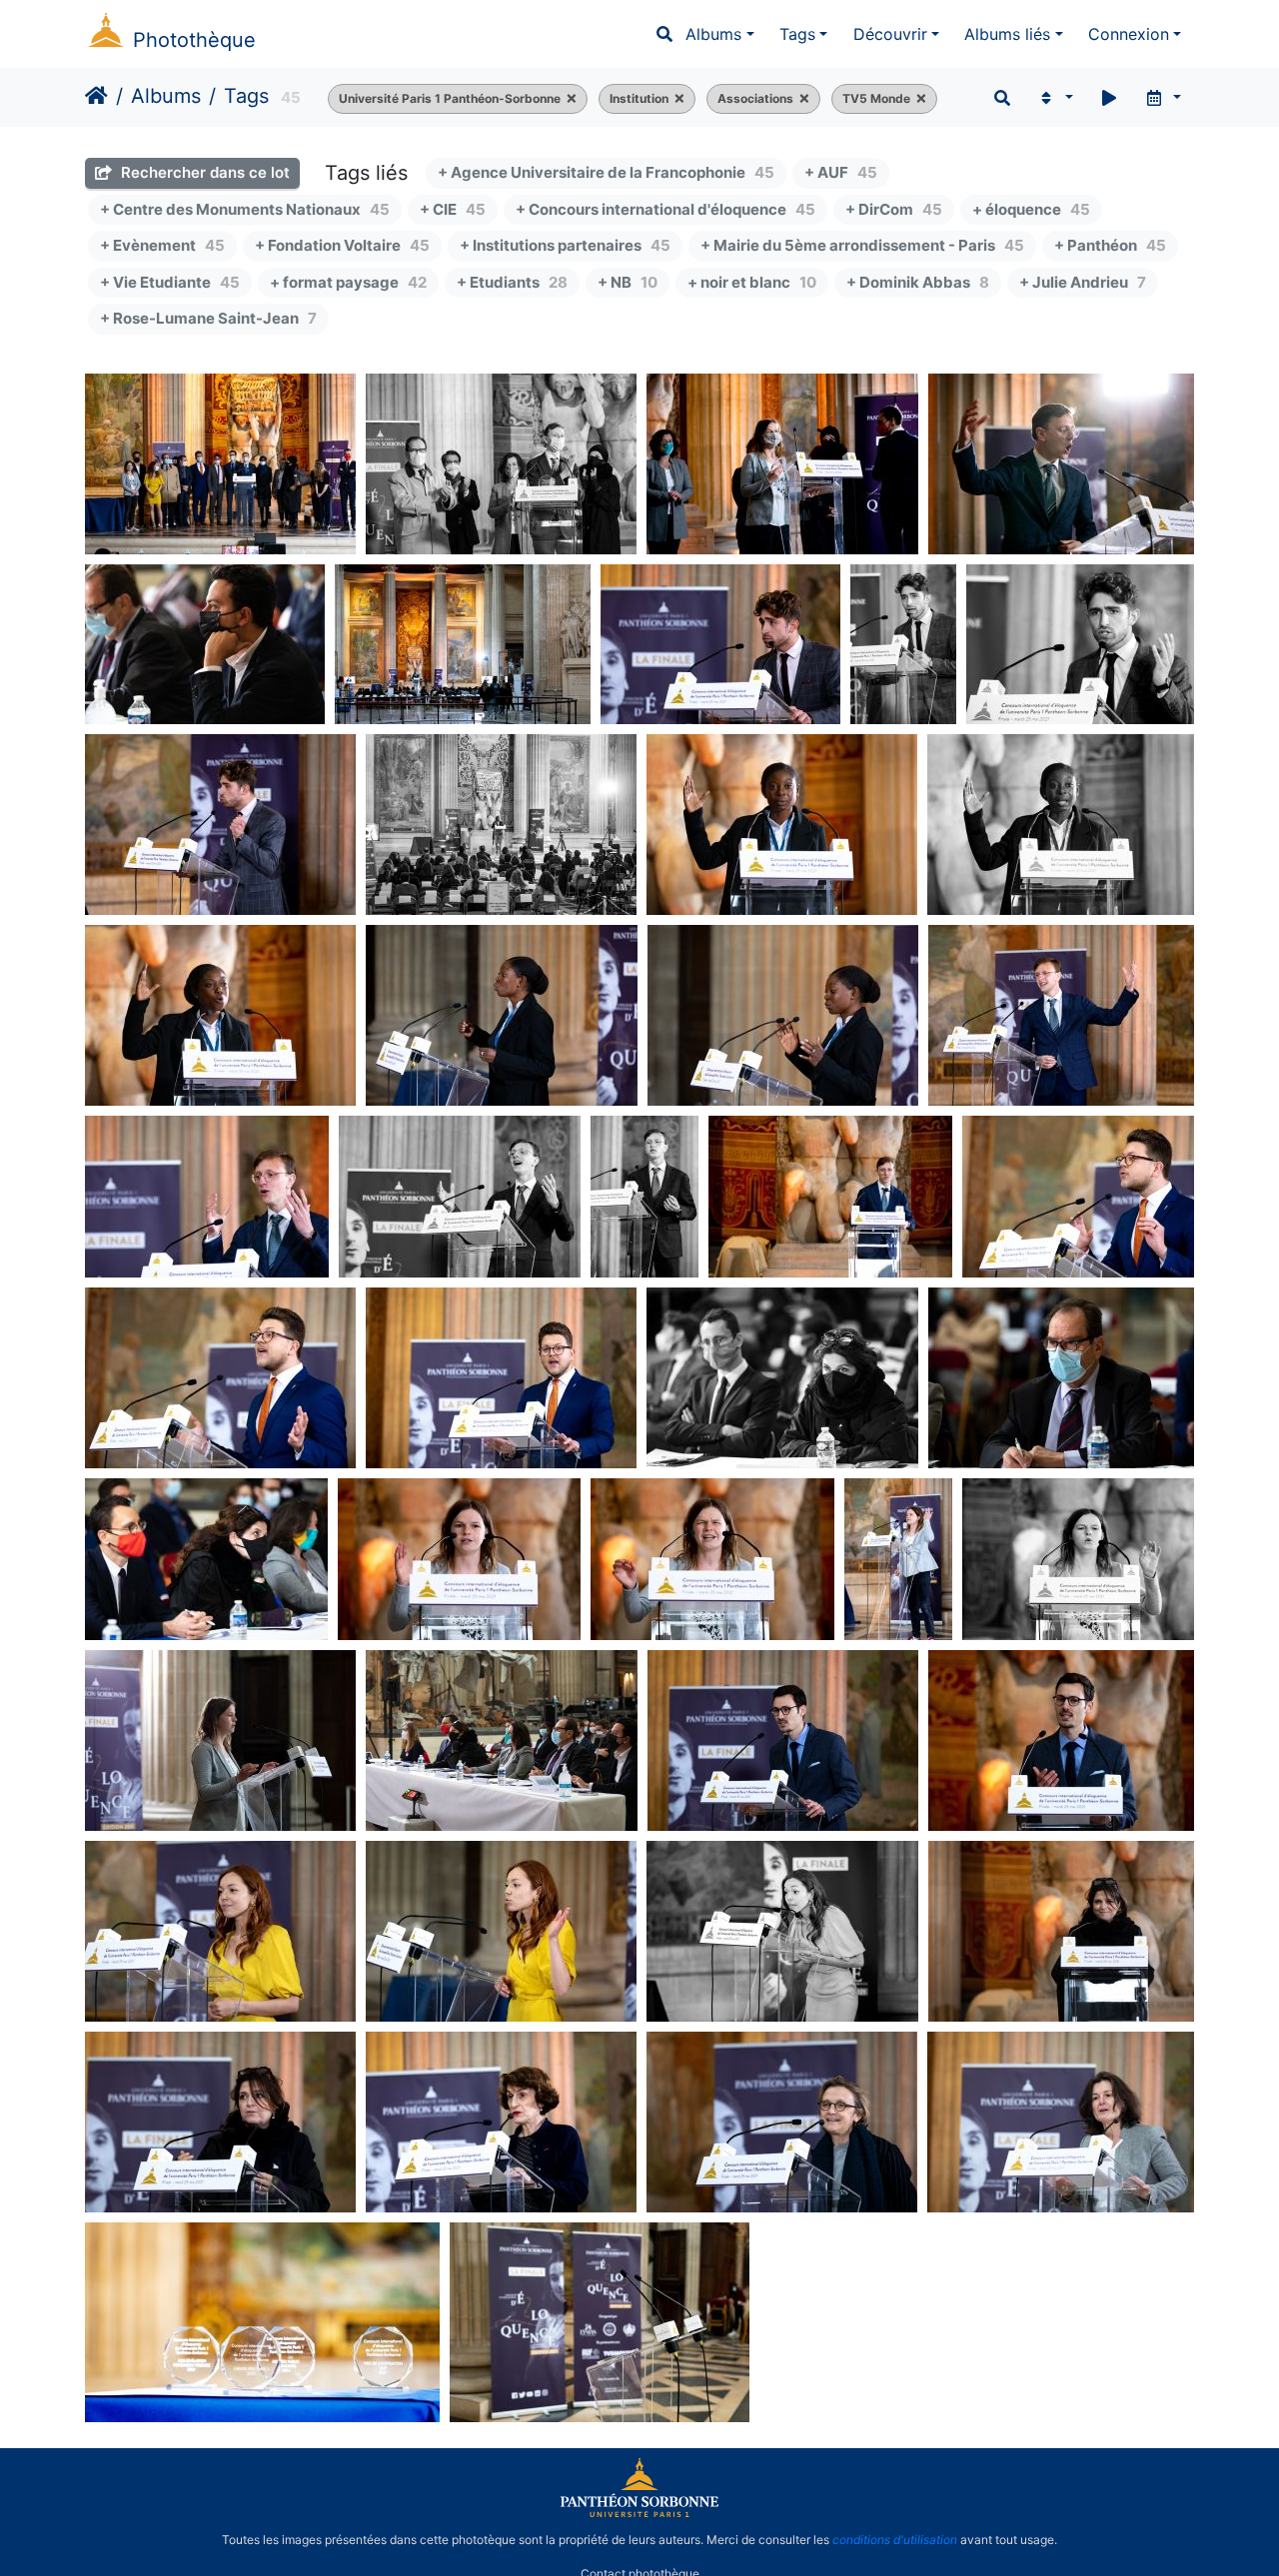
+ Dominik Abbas (918, 282)
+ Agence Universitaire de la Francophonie (606, 172)
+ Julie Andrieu (1083, 282)
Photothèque (194, 40)
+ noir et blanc (752, 282)
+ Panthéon (1110, 245)
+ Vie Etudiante (170, 282)
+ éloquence (1031, 209)
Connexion (1129, 34)
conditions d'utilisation (895, 2540)
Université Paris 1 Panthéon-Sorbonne (450, 98)
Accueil (96, 96)
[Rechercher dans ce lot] (1002, 98)
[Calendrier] (1163, 98)
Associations (755, 98)
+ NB (628, 282)
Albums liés (1007, 34)
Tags (797, 34)
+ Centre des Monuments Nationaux (245, 209)
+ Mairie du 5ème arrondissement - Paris (862, 245)
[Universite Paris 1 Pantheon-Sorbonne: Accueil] (639, 2513)
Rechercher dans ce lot (203, 172)
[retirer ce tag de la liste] (569, 99)
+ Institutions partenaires (565, 245)
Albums (713, 34)
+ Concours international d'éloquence (665, 209)
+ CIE (453, 209)
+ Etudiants (512, 282)
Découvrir (890, 34)
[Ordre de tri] (1055, 98)
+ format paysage (348, 282)
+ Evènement (162, 245)
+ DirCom (894, 209)
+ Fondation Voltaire (342, 245)
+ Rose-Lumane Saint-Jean (208, 318)
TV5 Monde (876, 98)
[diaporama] (1109, 98)
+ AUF (841, 172)
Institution (639, 98)
